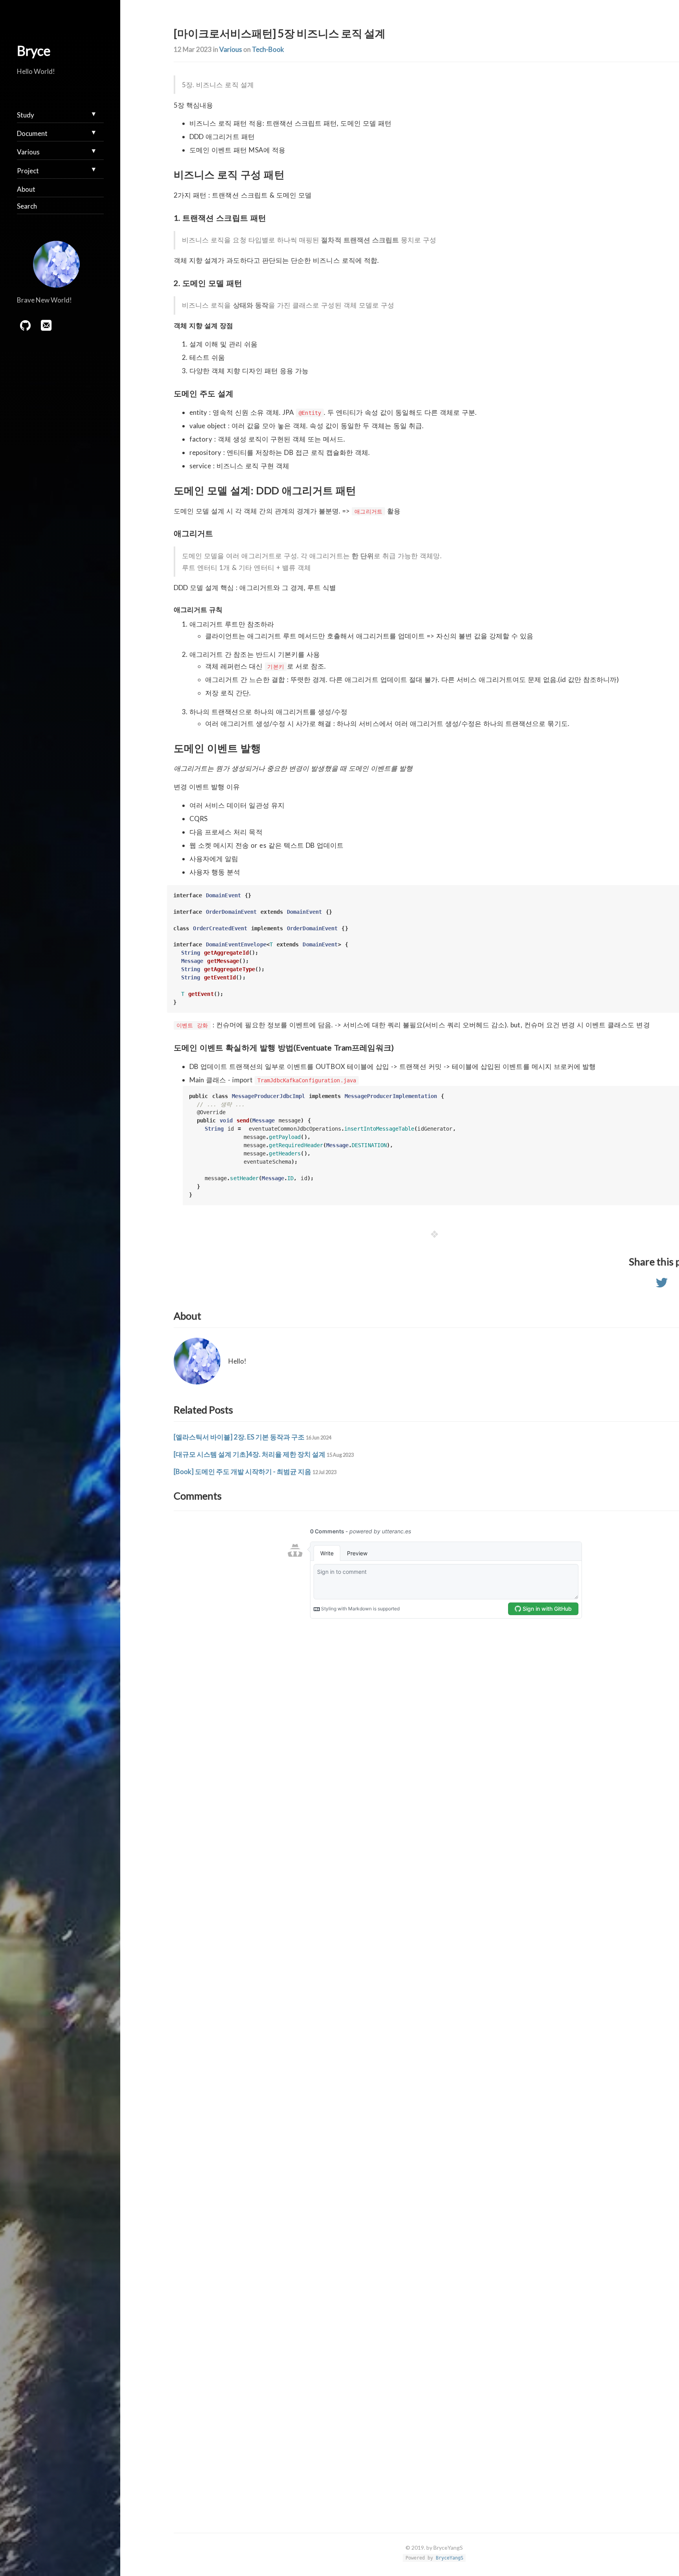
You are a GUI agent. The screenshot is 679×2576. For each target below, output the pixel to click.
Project (28, 171)
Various (231, 49)
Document (32, 133)
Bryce (34, 50)
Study (26, 115)
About (26, 189)
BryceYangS (450, 2558)
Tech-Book (268, 49)
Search (27, 206)
